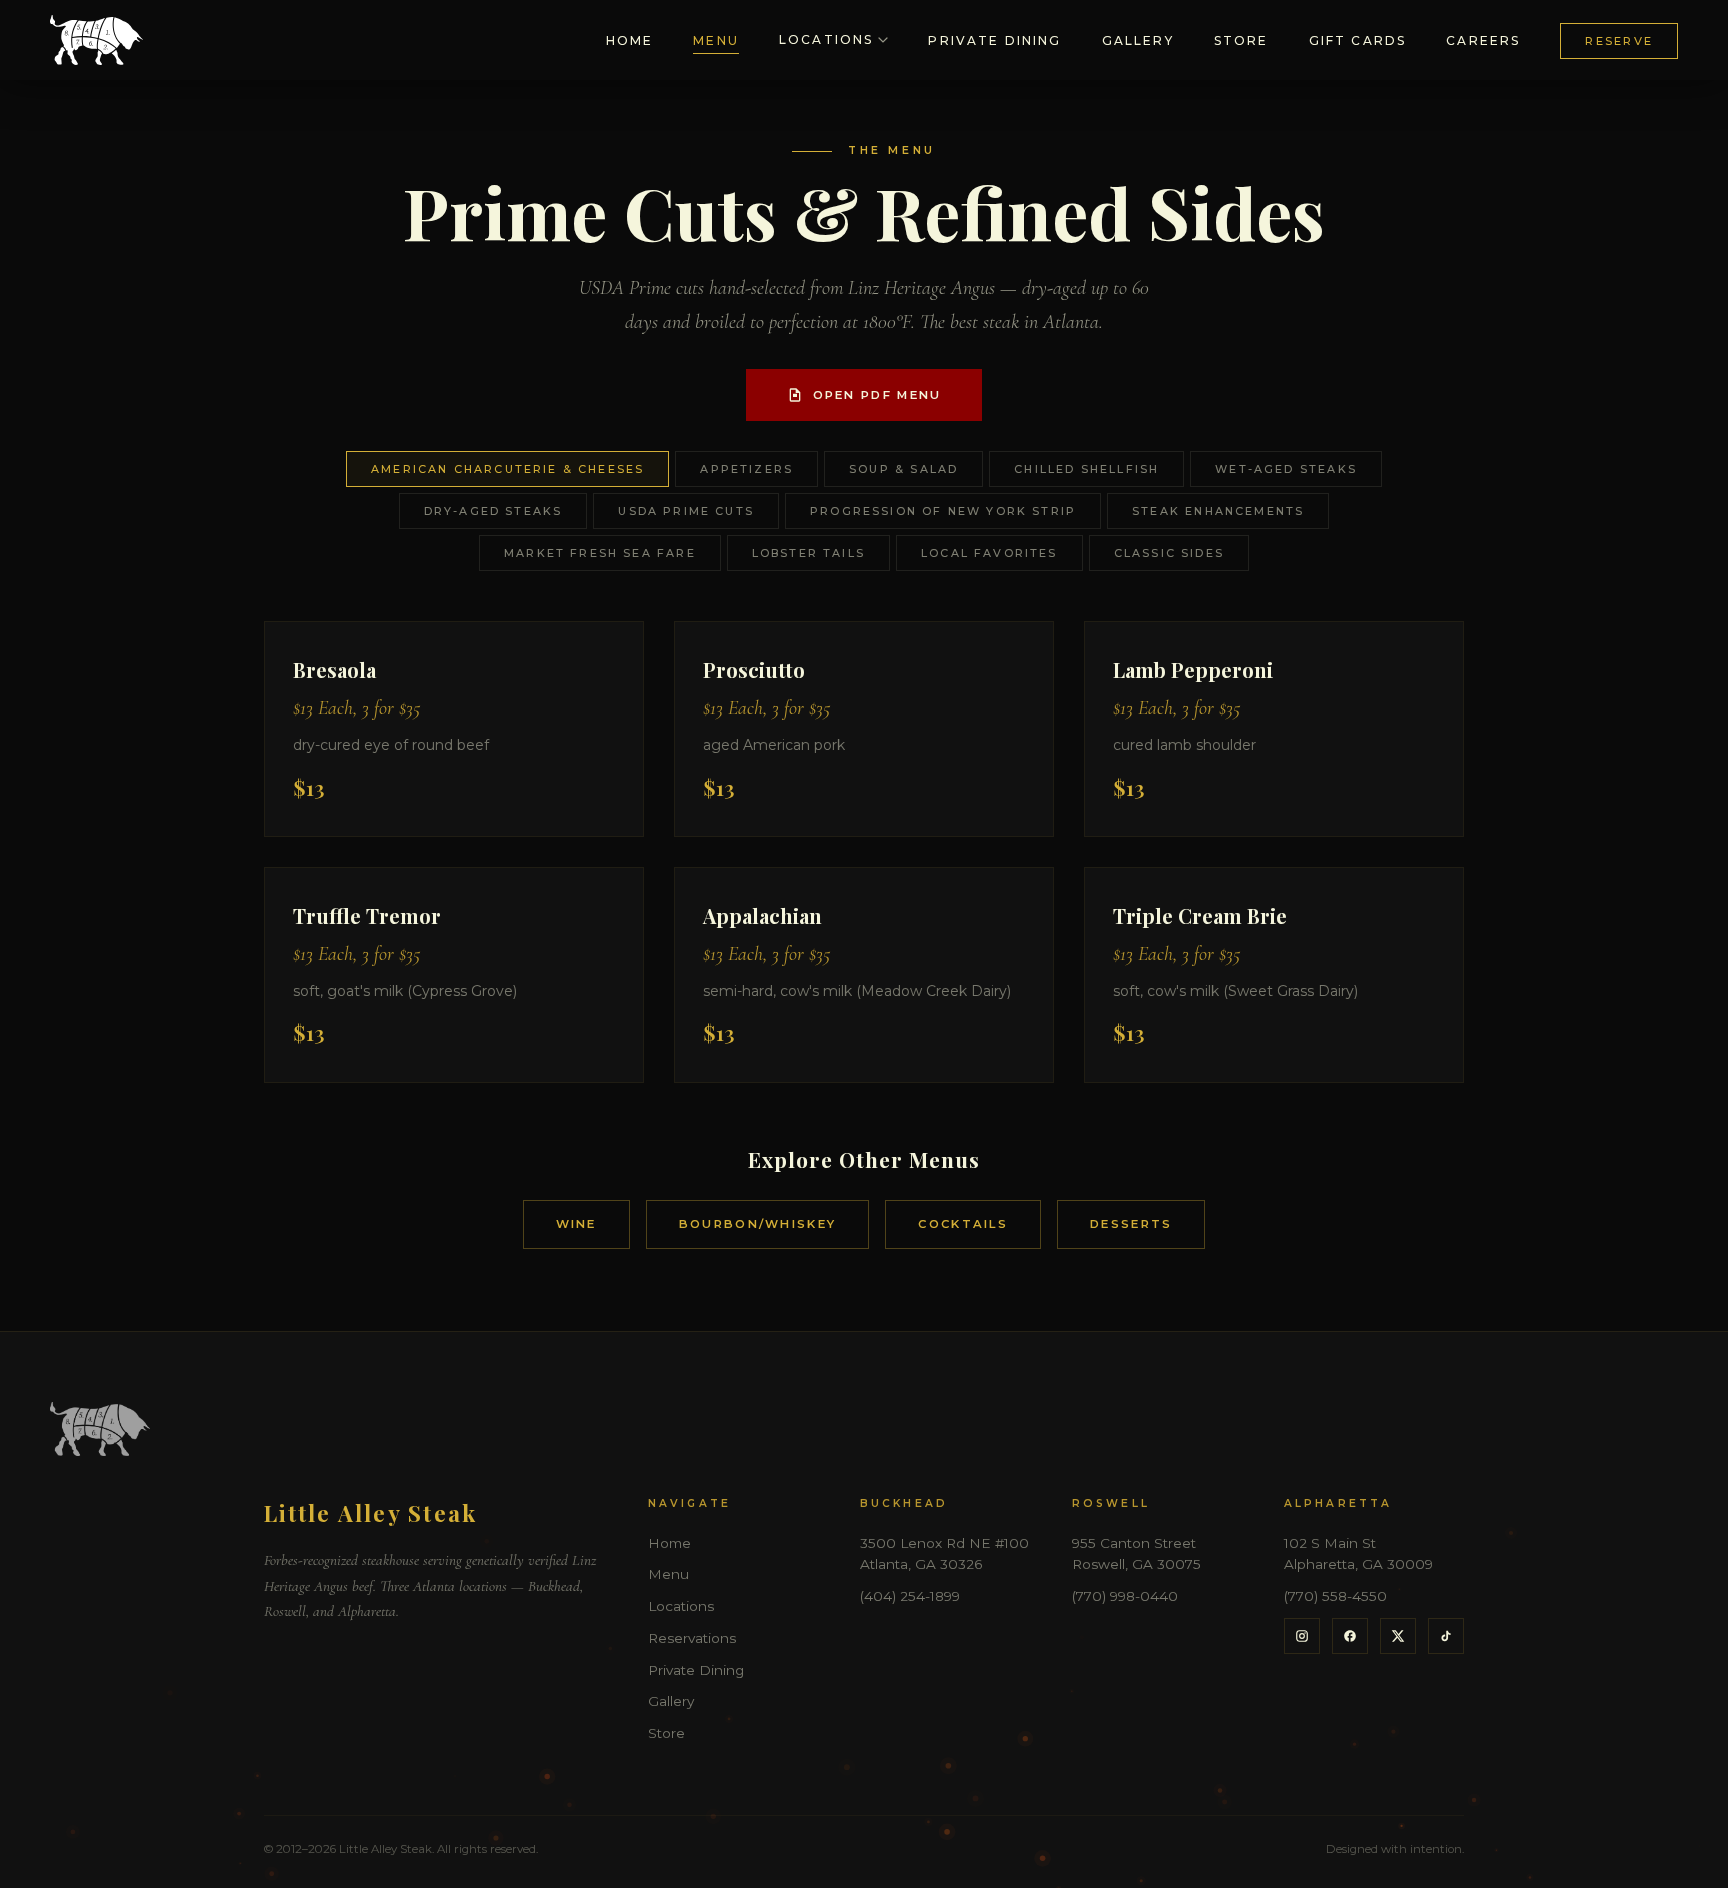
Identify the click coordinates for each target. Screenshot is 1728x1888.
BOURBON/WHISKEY (758, 1224)
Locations (826, 39)
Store (1241, 40)
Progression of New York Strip (943, 511)
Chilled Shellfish (1086, 469)
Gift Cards (1358, 40)
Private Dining (994, 40)
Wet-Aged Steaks (1286, 469)
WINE (576, 1224)
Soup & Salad (903, 469)
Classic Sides (1169, 553)
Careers (1483, 40)
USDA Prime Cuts (686, 511)
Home (630, 40)
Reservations (692, 1638)
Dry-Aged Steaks (493, 511)
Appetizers (746, 469)
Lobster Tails (808, 553)
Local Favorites (989, 553)
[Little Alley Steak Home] (96, 40)
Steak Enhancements (1218, 511)
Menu (716, 40)
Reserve (1619, 41)
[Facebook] (1350, 1636)
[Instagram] (1302, 1636)
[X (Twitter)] (1398, 1636)
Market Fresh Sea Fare (600, 553)
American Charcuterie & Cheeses (507, 469)
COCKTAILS (963, 1224)
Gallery (1138, 40)
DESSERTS (1131, 1224)
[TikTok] (1446, 1636)
